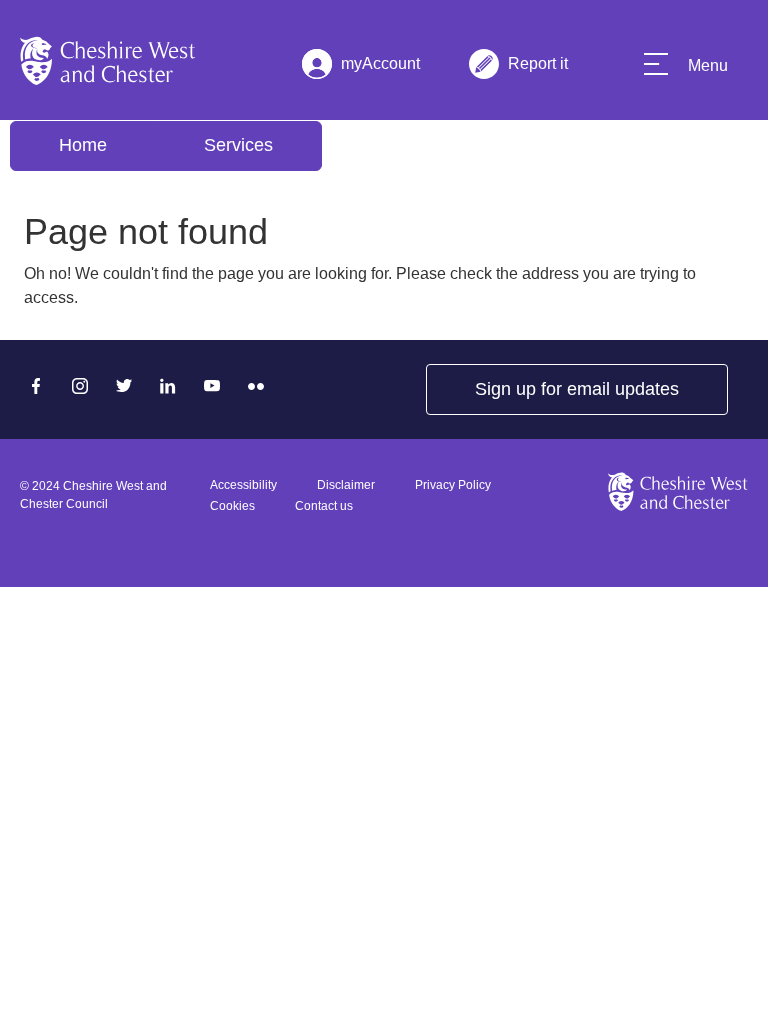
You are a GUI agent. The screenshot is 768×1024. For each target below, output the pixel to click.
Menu (708, 66)
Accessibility (243, 485)
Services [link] (238, 145)
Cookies (232, 506)
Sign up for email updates (577, 389)
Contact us (324, 506)
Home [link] (83, 145)
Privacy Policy (453, 485)
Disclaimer (346, 485)
